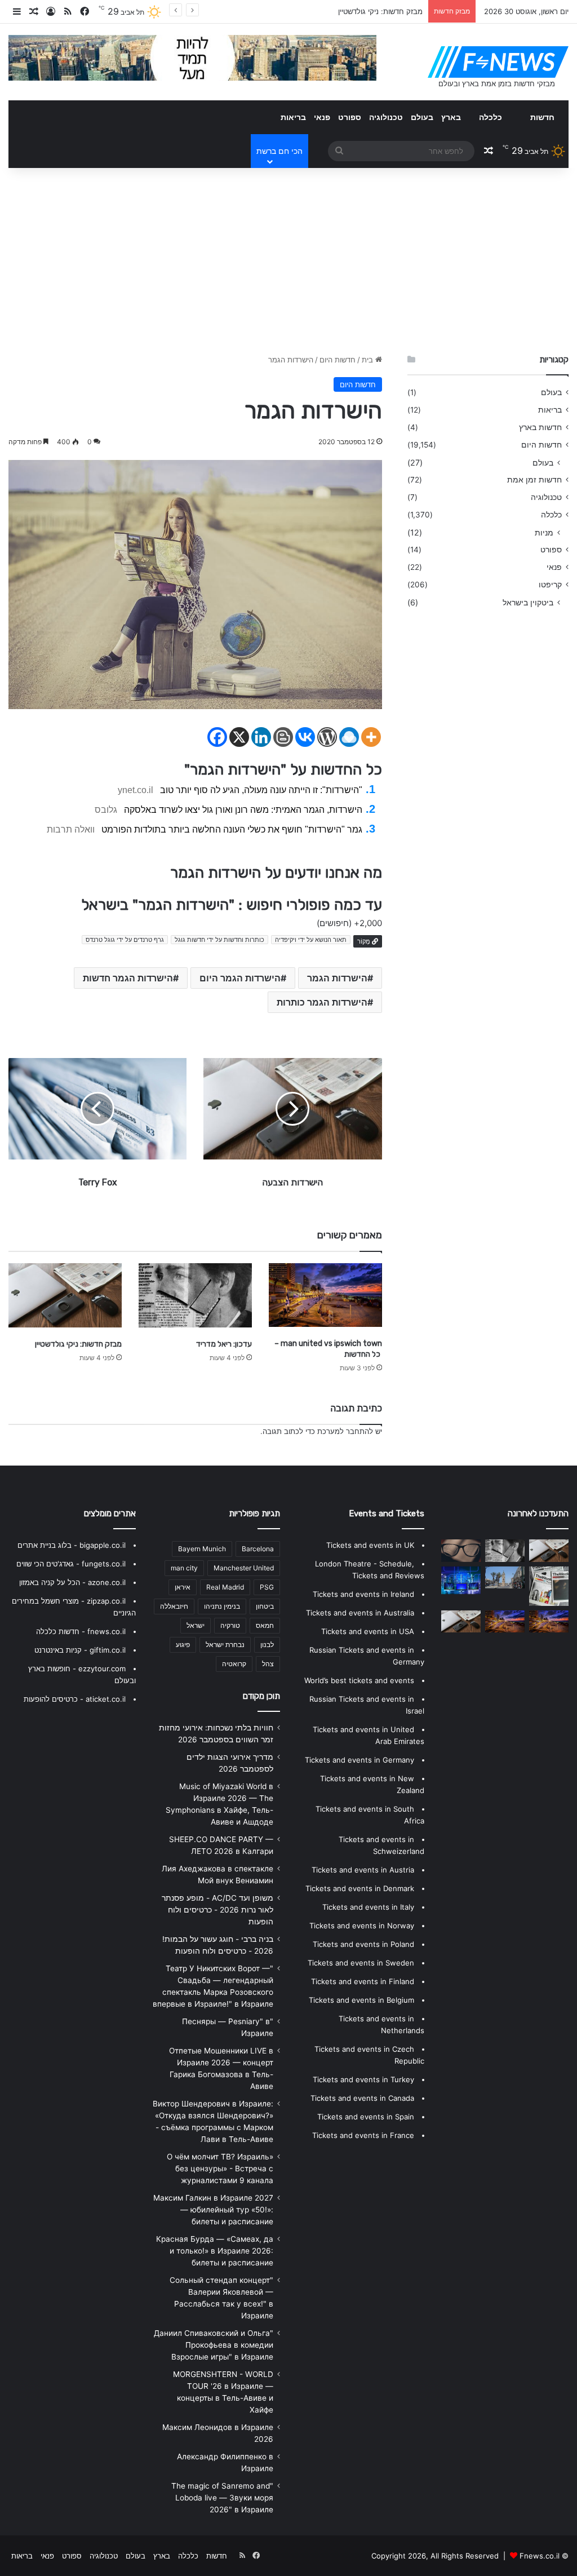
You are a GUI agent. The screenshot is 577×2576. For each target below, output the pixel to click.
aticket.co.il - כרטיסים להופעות (75, 1699)
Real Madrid (225, 1587)
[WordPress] (327, 737)
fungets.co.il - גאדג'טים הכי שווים (71, 1564)
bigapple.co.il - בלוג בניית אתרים (72, 1545)
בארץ (451, 117)
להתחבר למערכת (345, 1431)
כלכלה (491, 117)
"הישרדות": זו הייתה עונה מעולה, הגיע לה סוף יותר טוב (261, 790)
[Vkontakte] (305, 737)
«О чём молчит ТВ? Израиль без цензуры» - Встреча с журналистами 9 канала (220, 2168)
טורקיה (230, 1625)
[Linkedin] (261, 737)
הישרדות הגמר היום (240, 978)
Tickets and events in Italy (368, 1907)
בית (369, 360)
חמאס (265, 1625)
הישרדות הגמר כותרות (322, 1002)
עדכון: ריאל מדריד (224, 1344)
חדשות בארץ (540, 427)
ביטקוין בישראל (528, 602)
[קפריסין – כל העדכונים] (505, 1621)
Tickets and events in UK (370, 1545)
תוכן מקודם (261, 1696)
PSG (267, 1587)
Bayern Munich (202, 1549)
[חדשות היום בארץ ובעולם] (498, 62)
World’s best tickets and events (359, 1680)
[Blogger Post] (283, 737)
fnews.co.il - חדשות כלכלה (81, 1631)
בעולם (422, 117)
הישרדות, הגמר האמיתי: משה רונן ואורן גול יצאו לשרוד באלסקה (243, 810)
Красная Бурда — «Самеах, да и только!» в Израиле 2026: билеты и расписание (215, 2251)
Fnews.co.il (540, 2556)
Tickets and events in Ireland (363, 1594)
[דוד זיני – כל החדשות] (461, 1580)
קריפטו (550, 585)
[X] (239, 737)
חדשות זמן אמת (534, 480)
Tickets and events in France (363, 2135)
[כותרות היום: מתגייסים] (505, 1577)
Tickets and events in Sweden (361, 1963)
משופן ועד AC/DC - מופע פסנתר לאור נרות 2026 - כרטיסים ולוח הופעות (218, 1910)
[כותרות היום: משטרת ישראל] (461, 1621)
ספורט (350, 117)
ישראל (196, 1625)
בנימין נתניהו (222, 1606)
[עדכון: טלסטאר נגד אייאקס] (549, 1586)
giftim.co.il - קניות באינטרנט (80, 1650)
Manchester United (244, 1568)
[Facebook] (217, 737)
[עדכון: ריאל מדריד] (195, 1295)
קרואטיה (234, 1664)
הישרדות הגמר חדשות (128, 978)
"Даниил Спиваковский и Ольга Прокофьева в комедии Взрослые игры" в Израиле (214, 2345)
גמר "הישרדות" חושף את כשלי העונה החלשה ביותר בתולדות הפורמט (232, 829)
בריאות (293, 117)
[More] (371, 737)
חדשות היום (338, 360)
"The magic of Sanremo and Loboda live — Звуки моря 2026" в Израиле (222, 2498)
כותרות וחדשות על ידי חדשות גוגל (219, 940)
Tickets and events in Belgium (361, 2000)
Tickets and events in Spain (366, 2117)
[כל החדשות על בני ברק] (549, 1621)
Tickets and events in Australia (360, 1613)
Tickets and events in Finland (363, 1981)
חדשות (542, 117)
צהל (268, 1664)
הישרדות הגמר (337, 978)
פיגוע (183, 1645)
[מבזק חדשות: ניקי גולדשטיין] (65, 1295)
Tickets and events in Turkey (363, 2079)
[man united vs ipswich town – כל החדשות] (325, 1295)
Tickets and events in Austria (363, 1870)
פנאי (322, 117)
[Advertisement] (288, 258)
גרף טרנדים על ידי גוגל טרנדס (125, 940)
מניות (544, 532)
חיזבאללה (174, 1606)
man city (184, 1568)
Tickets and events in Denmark (360, 1888)
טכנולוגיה (386, 117)
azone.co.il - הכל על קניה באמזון (72, 1582)
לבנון (267, 1645)
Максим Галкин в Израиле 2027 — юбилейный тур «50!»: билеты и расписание (213, 2210)
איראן (183, 1587)
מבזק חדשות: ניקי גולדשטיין (78, 1344)
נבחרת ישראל (225, 1645)
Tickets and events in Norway (362, 1926)
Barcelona (258, 1549)
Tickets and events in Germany (359, 1760)
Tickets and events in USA (368, 1631)
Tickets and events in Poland (363, 1944)
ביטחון (265, 1606)
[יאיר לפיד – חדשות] (461, 1550)
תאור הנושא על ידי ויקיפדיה (311, 940)
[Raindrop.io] (349, 737)
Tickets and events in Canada (362, 2098)
